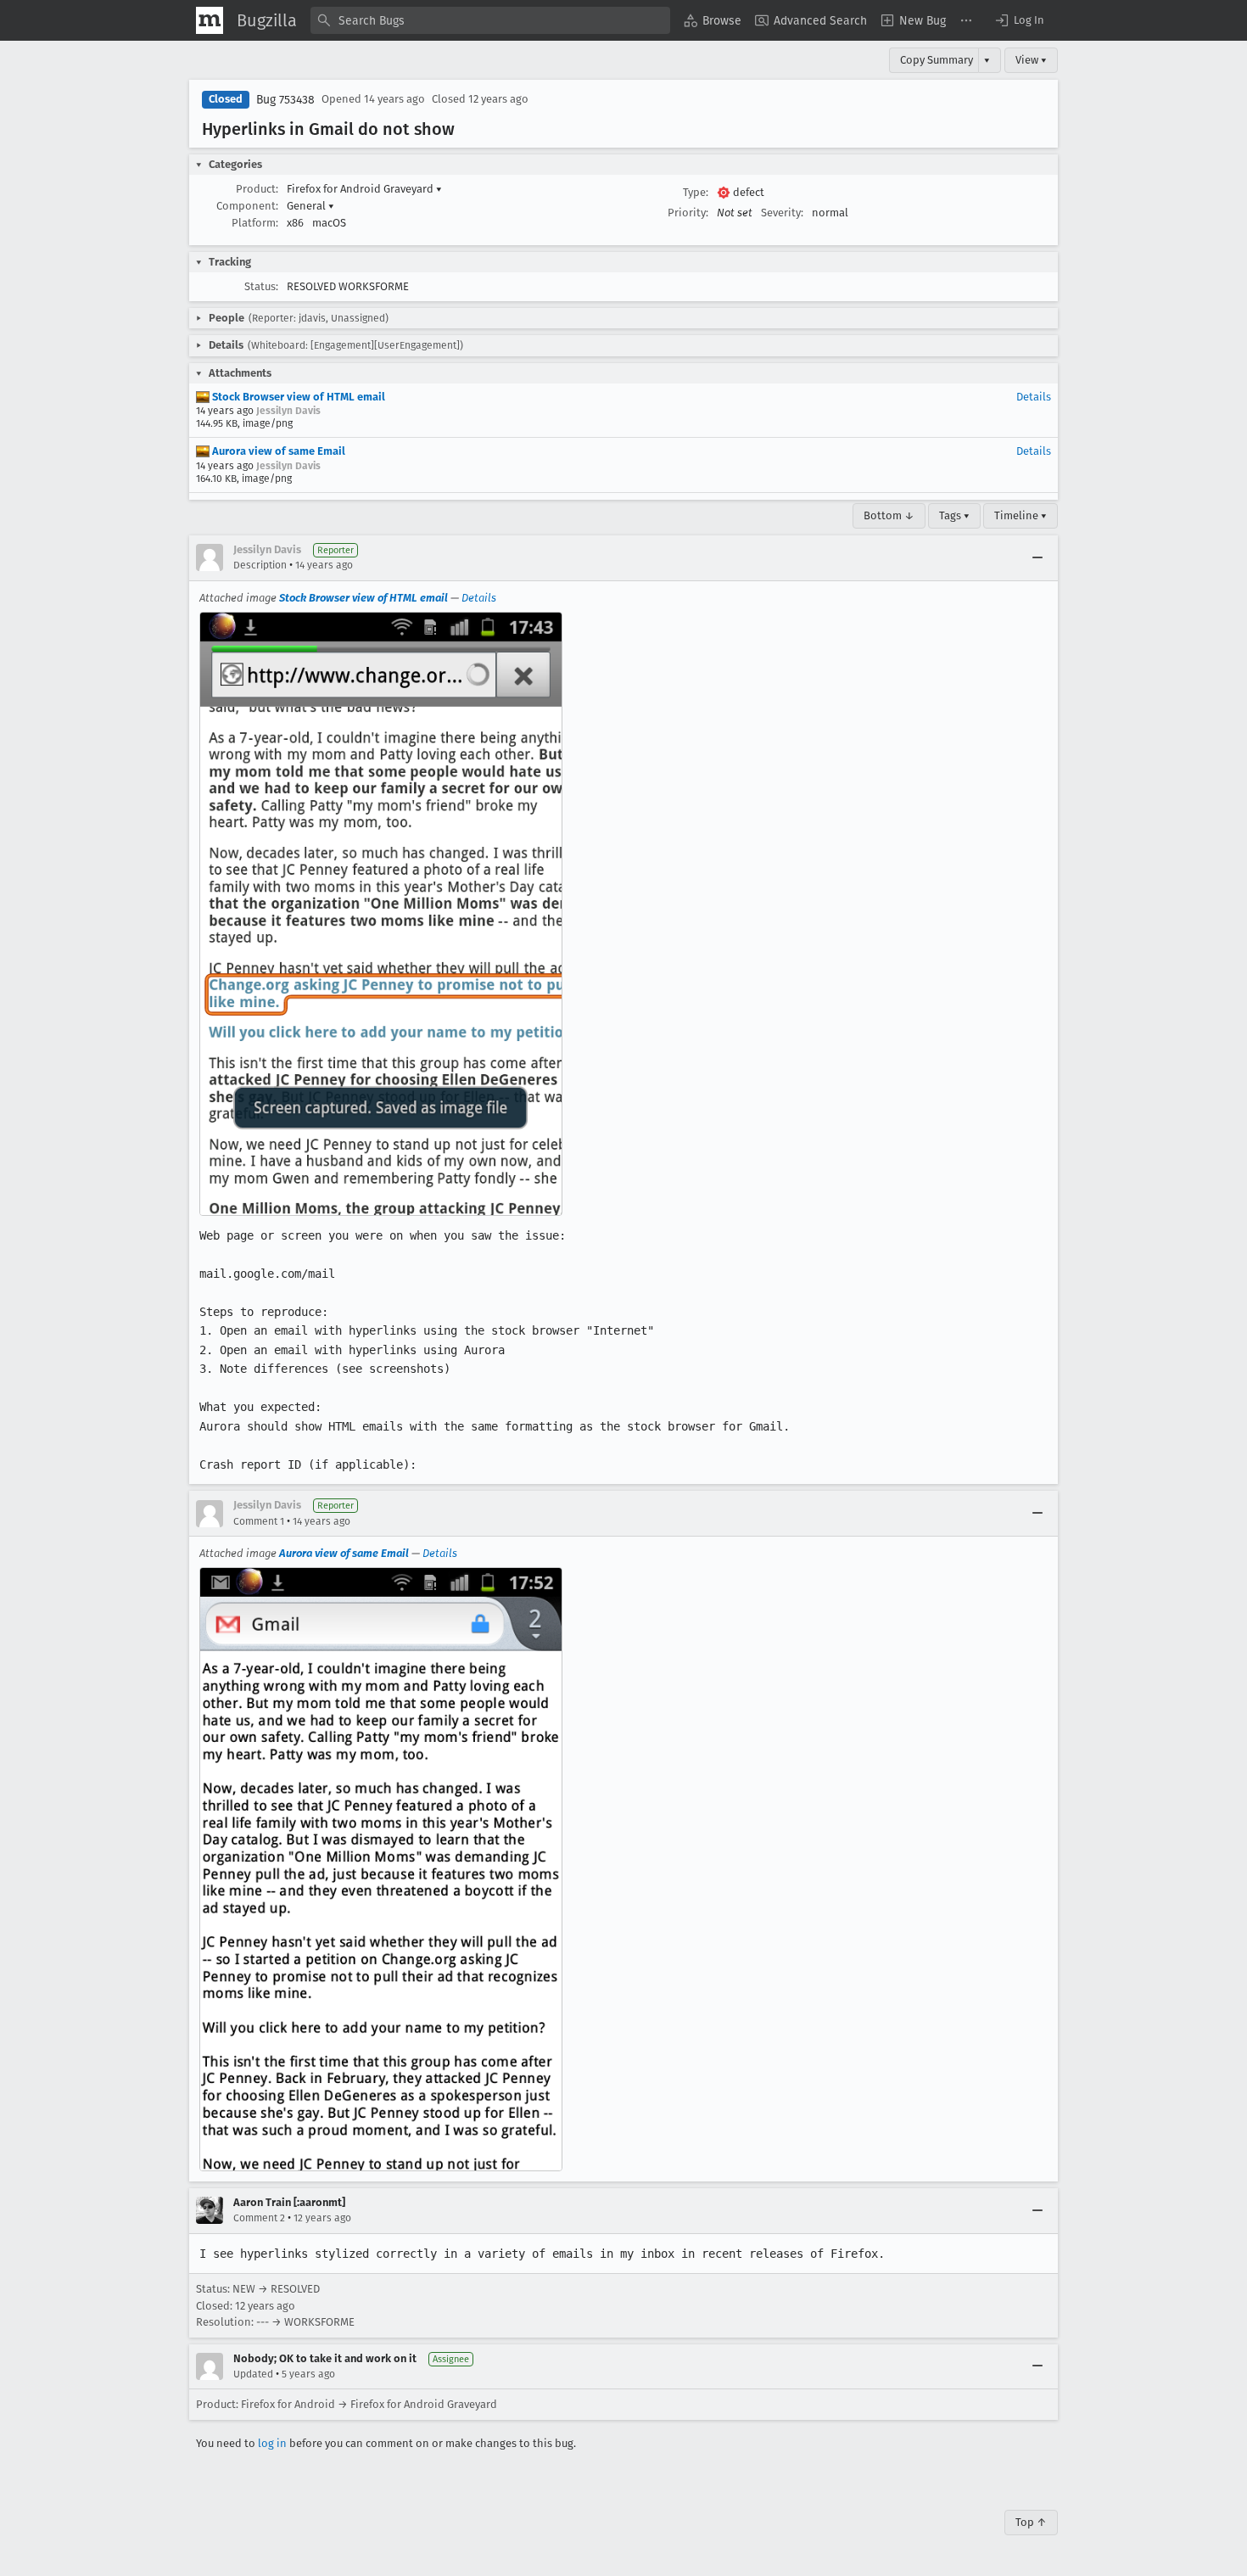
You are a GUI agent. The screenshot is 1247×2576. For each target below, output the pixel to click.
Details (1034, 397)
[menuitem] (713, 20)
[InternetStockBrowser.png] (381, 914)
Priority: (688, 213)
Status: (261, 286)
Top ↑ (1031, 2522)
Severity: (782, 213)
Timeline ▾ (1021, 515)
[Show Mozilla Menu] (210, 20)
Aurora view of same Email (277, 451)
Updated (253, 2374)
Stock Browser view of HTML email (297, 397)
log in (272, 2443)
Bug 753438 (285, 100)
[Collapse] (1037, 557)
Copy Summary (937, 60)
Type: (696, 192)
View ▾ (1031, 60)
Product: (257, 189)
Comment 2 (259, 2218)
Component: (247, 206)
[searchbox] (490, 20)
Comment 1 (259, 1521)
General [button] (310, 206)
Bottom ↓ (889, 515)
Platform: (255, 223)
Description (260, 565)
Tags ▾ (954, 515)
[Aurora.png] (381, 1869)
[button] (1019, 20)
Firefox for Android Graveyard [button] (364, 189)
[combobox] (490, 20)
